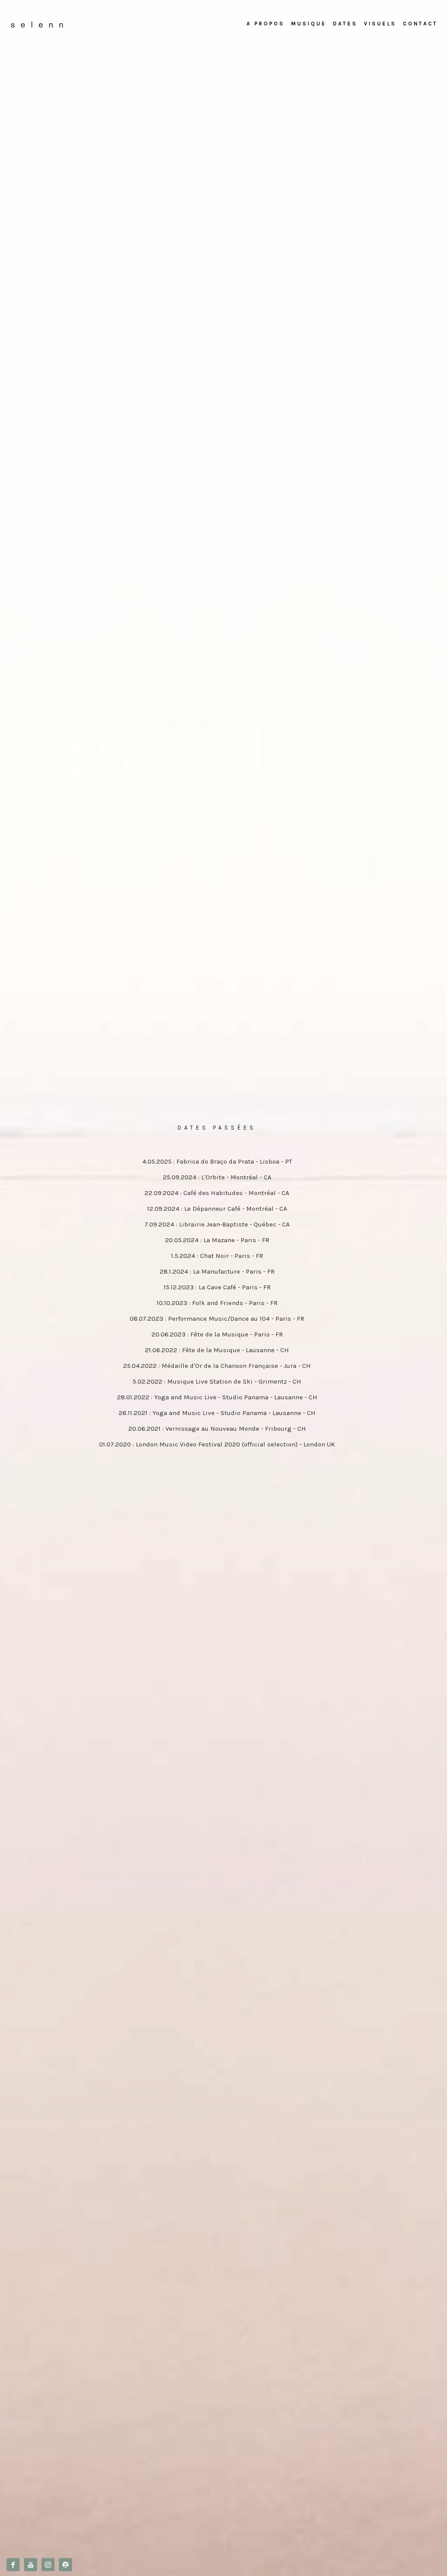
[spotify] (65, 2565)
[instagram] (48, 2565)
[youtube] (31, 2565)
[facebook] (13, 2565)
